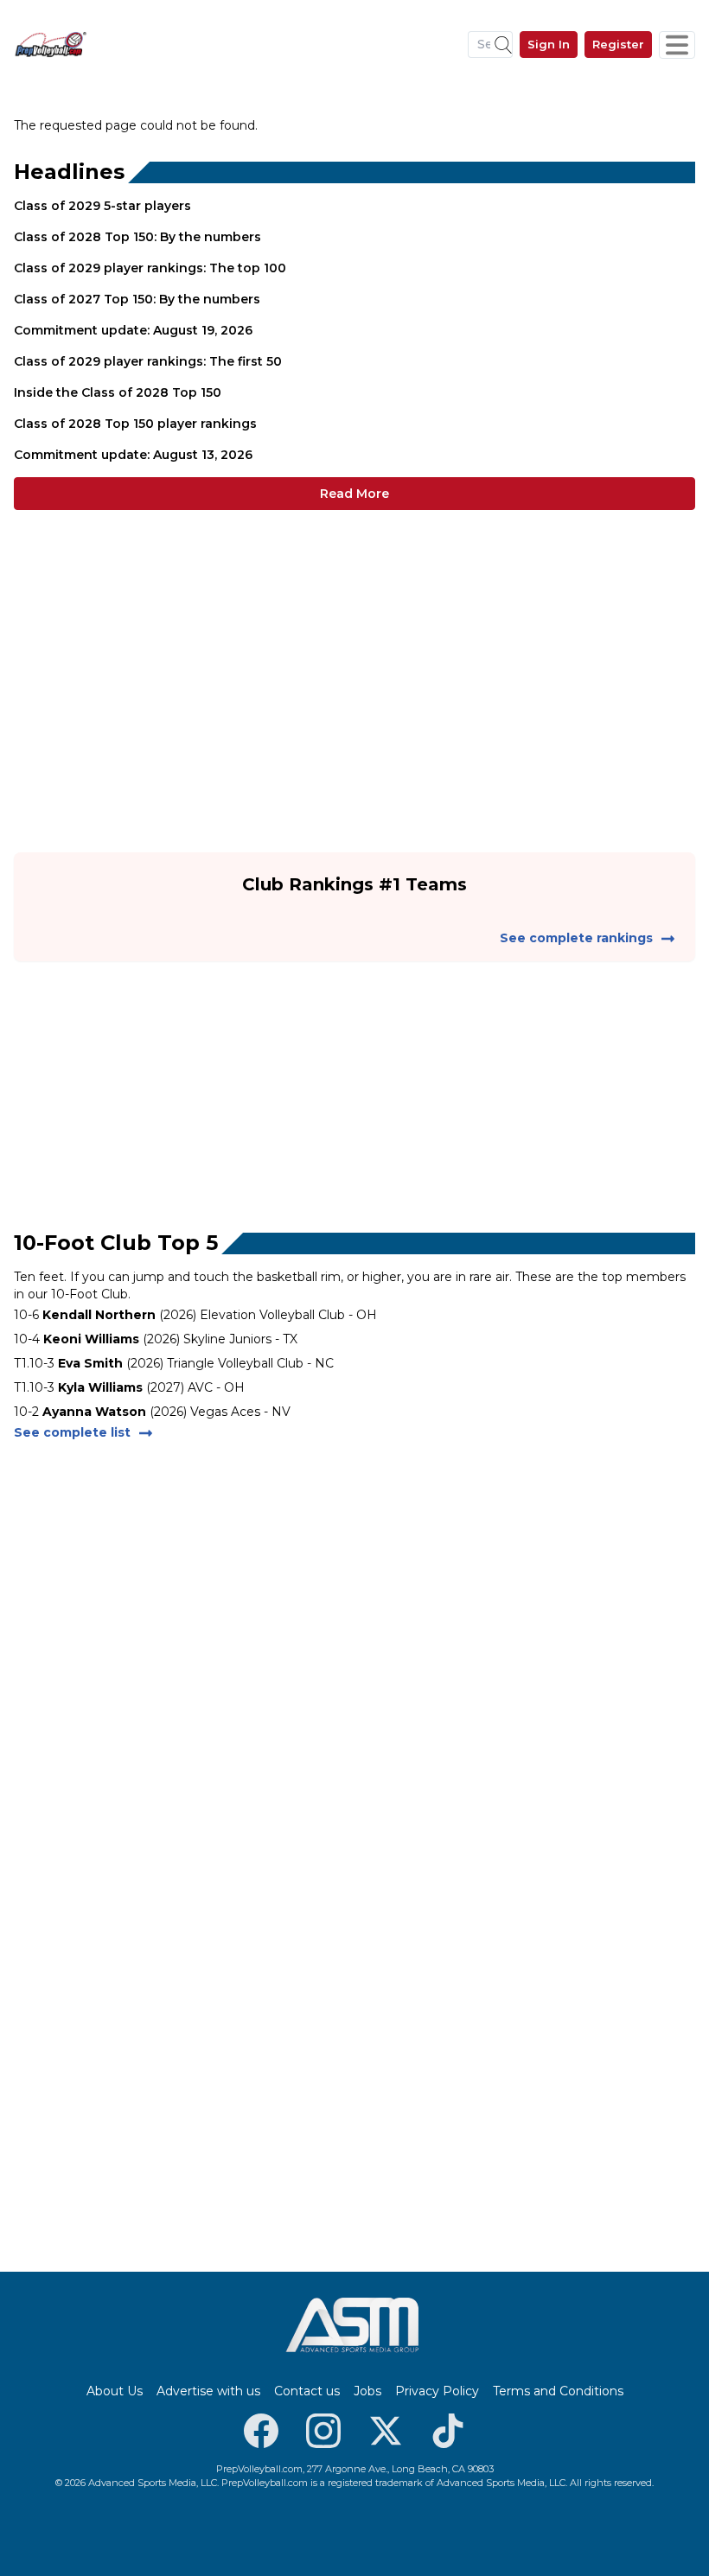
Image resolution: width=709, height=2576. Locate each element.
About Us (115, 2391)
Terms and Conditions (558, 2391)
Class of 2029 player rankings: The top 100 (150, 268)
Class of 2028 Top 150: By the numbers (137, 237)
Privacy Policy (437, 2391)
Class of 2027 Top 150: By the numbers (137, 299)
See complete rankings (576, 938)
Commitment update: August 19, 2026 (133, 330)
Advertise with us (208, 2391)
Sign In (549, 44)
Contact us (307, 2391)
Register (618, 44)
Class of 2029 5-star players (102, 206)
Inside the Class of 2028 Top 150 (118, 392)
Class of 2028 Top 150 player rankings (135, 424)
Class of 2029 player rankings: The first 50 (148, 361)
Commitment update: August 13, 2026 (133, 455)
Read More (354, 494)
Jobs (367, 2391)
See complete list (72, 1432)
